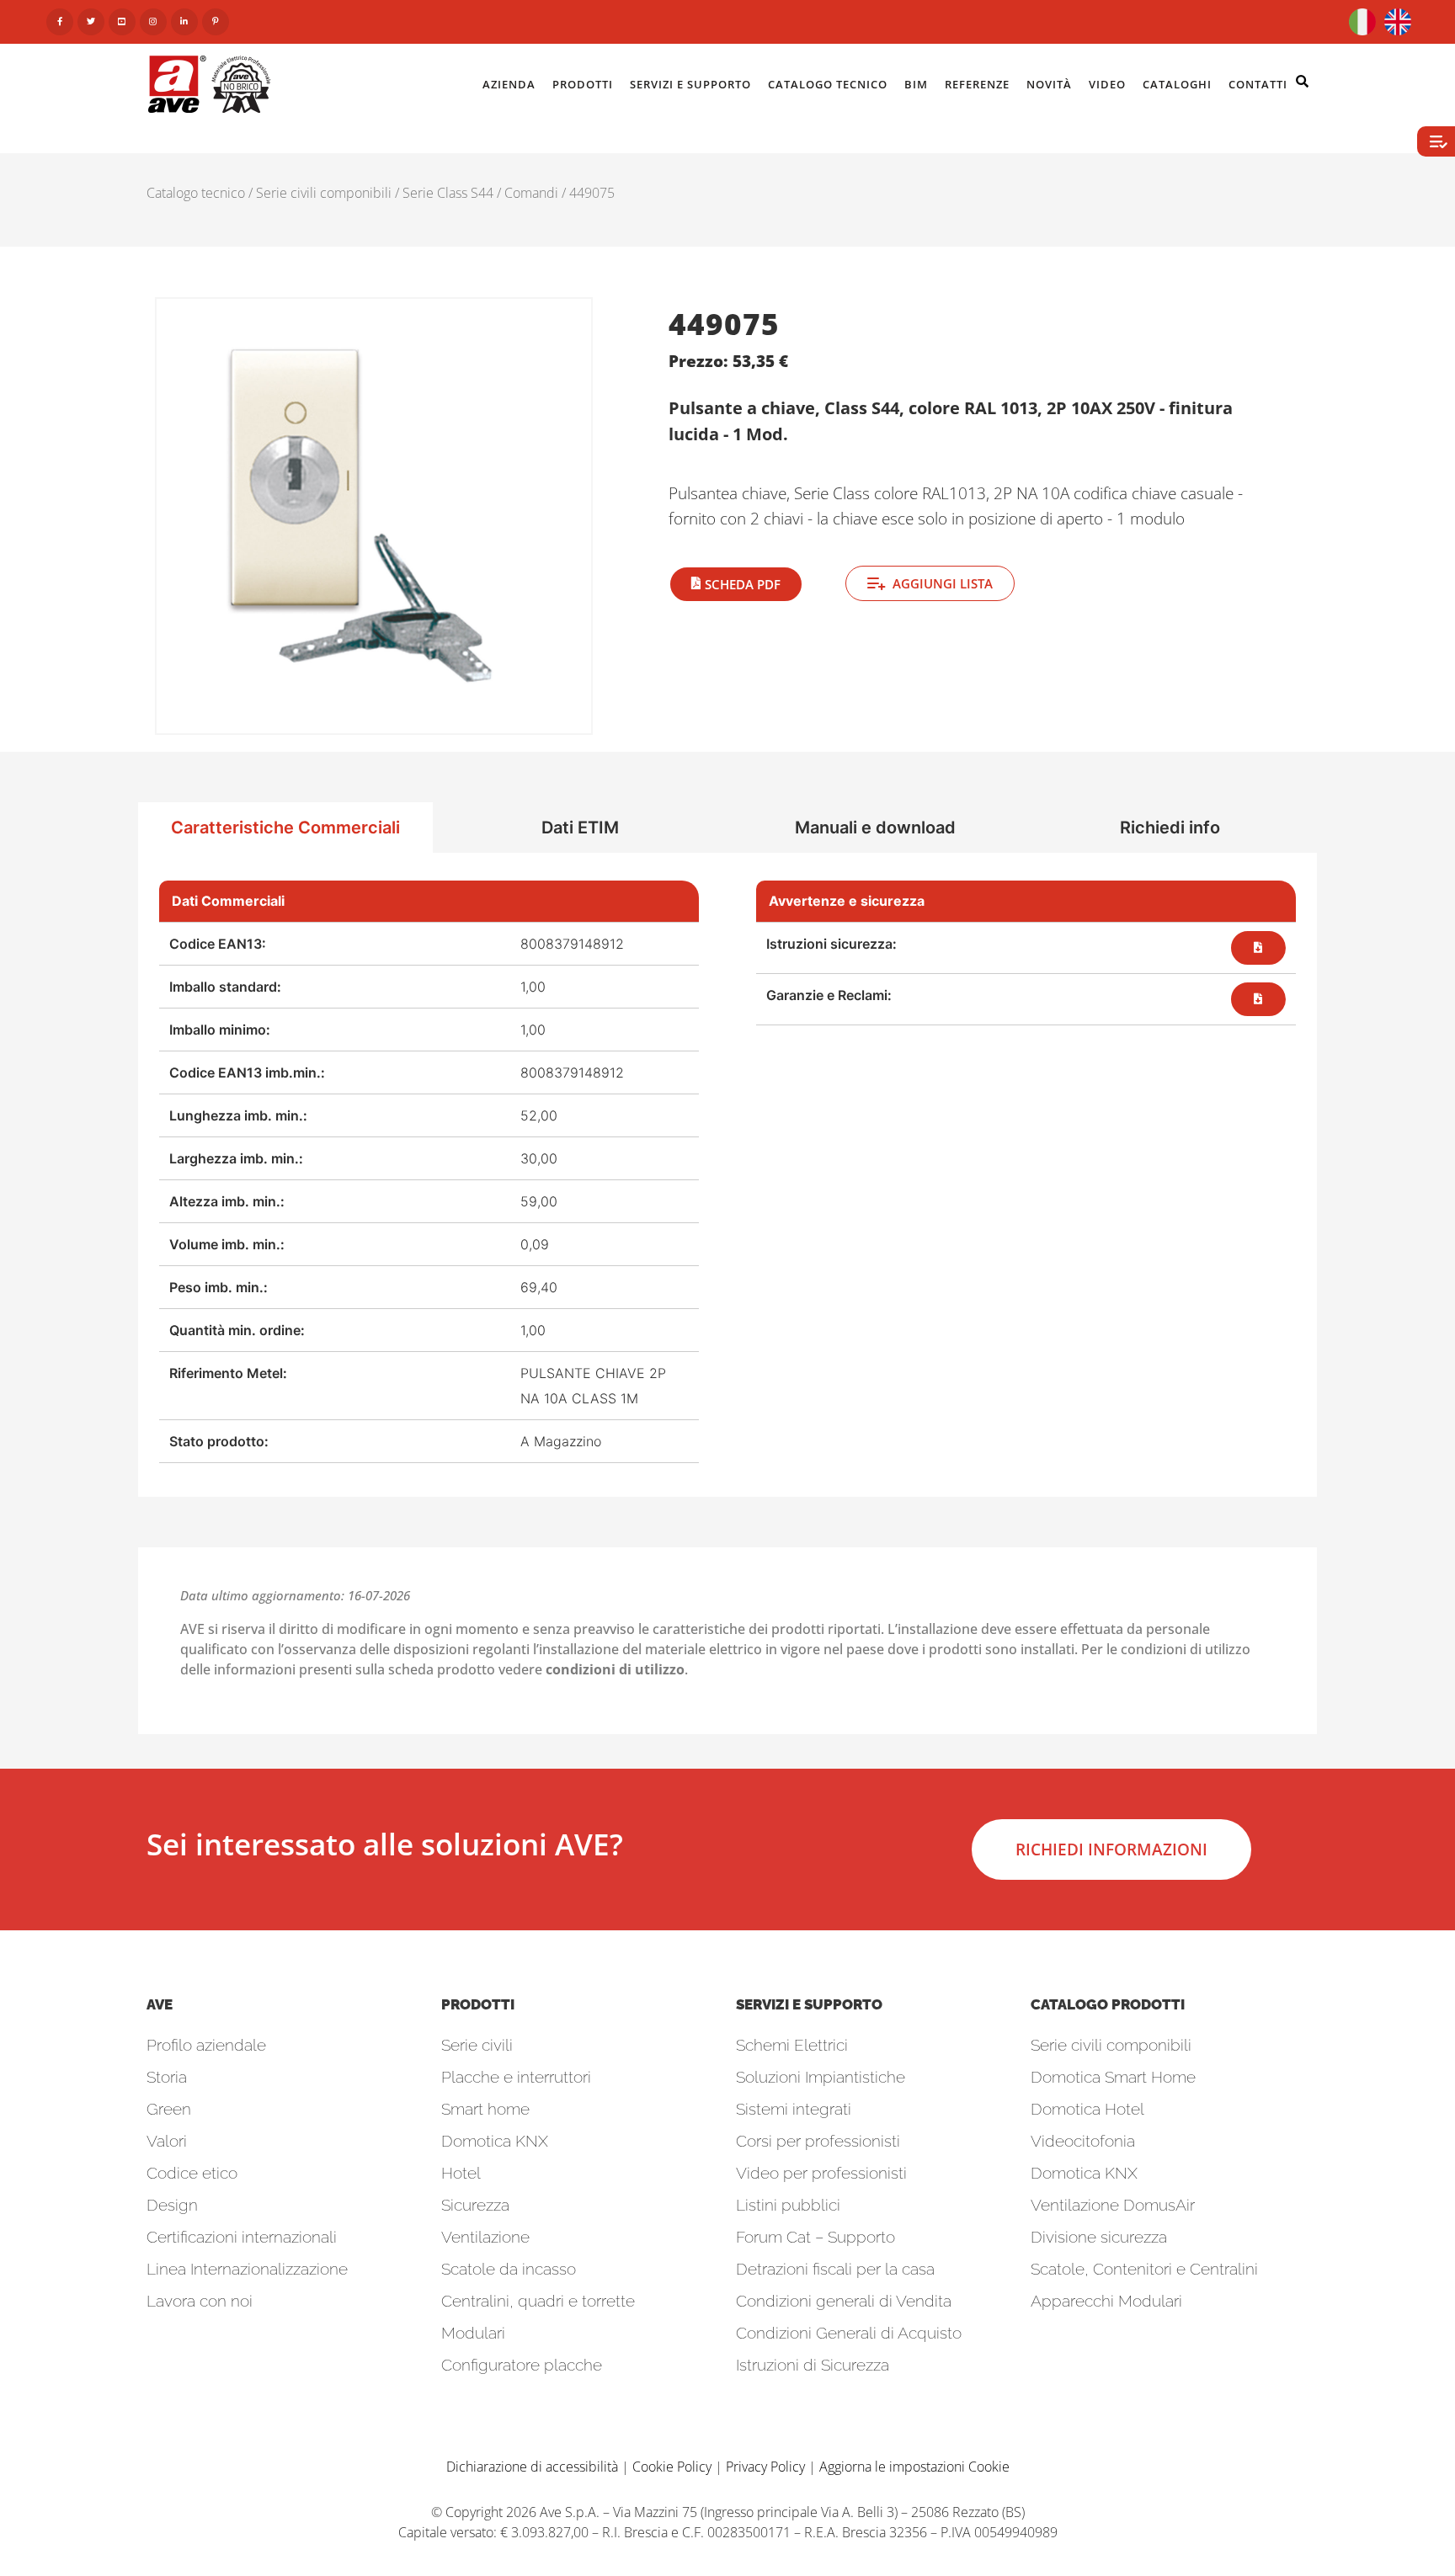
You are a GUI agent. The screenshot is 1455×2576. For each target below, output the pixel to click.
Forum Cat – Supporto (815, 2237)
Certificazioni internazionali (242, 2237)
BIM (916, 84)
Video (1107, 84)
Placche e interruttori (516, 2077)
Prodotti (583, 84)
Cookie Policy (672, 2467)
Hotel (461, 2173)
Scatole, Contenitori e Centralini (1144, 2269)
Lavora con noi (200, 2301)
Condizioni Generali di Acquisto (849, 2333)
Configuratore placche (522, 2365)
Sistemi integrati (794, 2109)
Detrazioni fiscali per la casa (835, 2269)
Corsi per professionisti (818, 2141)
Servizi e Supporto (690, 84)
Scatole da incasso (509, 2269)
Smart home (485, 2109)
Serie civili (477, 2045)
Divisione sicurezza (1099, 2237)
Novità (1049, 84)
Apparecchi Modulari (1106, 2301)
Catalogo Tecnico (828, 84)
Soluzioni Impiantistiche (821, 2077)
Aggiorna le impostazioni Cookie (914, 2467)
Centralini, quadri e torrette (538, 2301)
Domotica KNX (495, 2141)
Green (169, 2109)
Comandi (531, 193)
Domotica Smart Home (1113, 2077)
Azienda (509, 84)
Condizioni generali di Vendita (844, 2301)
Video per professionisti (821, 2173)
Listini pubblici (788, 2205)
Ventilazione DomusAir (1113, 2205)
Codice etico (192, 2173)
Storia (167, 2077)
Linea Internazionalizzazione (247, 2269)
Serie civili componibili (324, 193)
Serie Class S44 (448, 193)
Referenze (977, 84)
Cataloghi (1177, 84)
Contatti (1258, 84)
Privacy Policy (765, 2467)
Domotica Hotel (1087, 2109)
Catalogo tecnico (196, 193)
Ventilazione (485, 2237)
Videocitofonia (1083, 2141)
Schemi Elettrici (792, 2045)
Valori (167, 2141)
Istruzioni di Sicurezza (813, 2365)
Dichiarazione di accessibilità (532, 2467)
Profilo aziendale (206, 2045)
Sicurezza (475, 2205)
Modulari (473, 2333)
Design (172, 2205)
